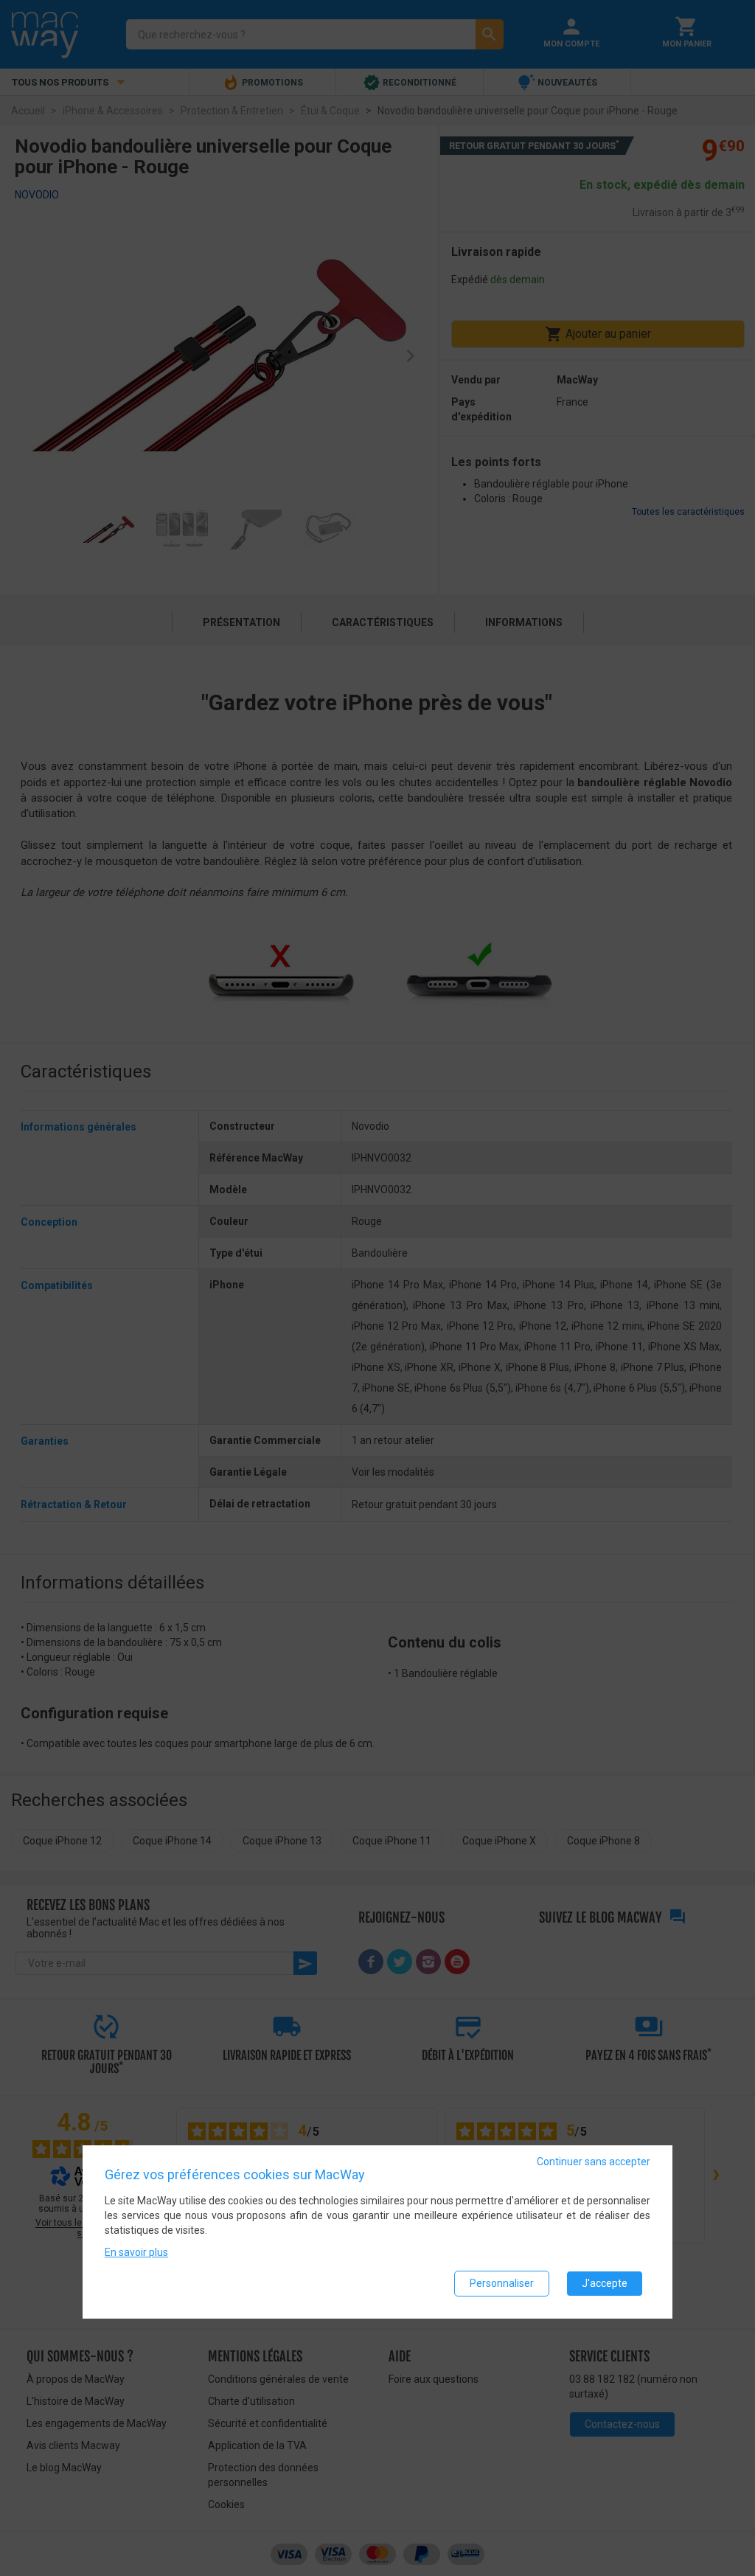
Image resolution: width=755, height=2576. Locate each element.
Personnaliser (502, 2283)
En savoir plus (136, 2252)
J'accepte (605, 2283)
